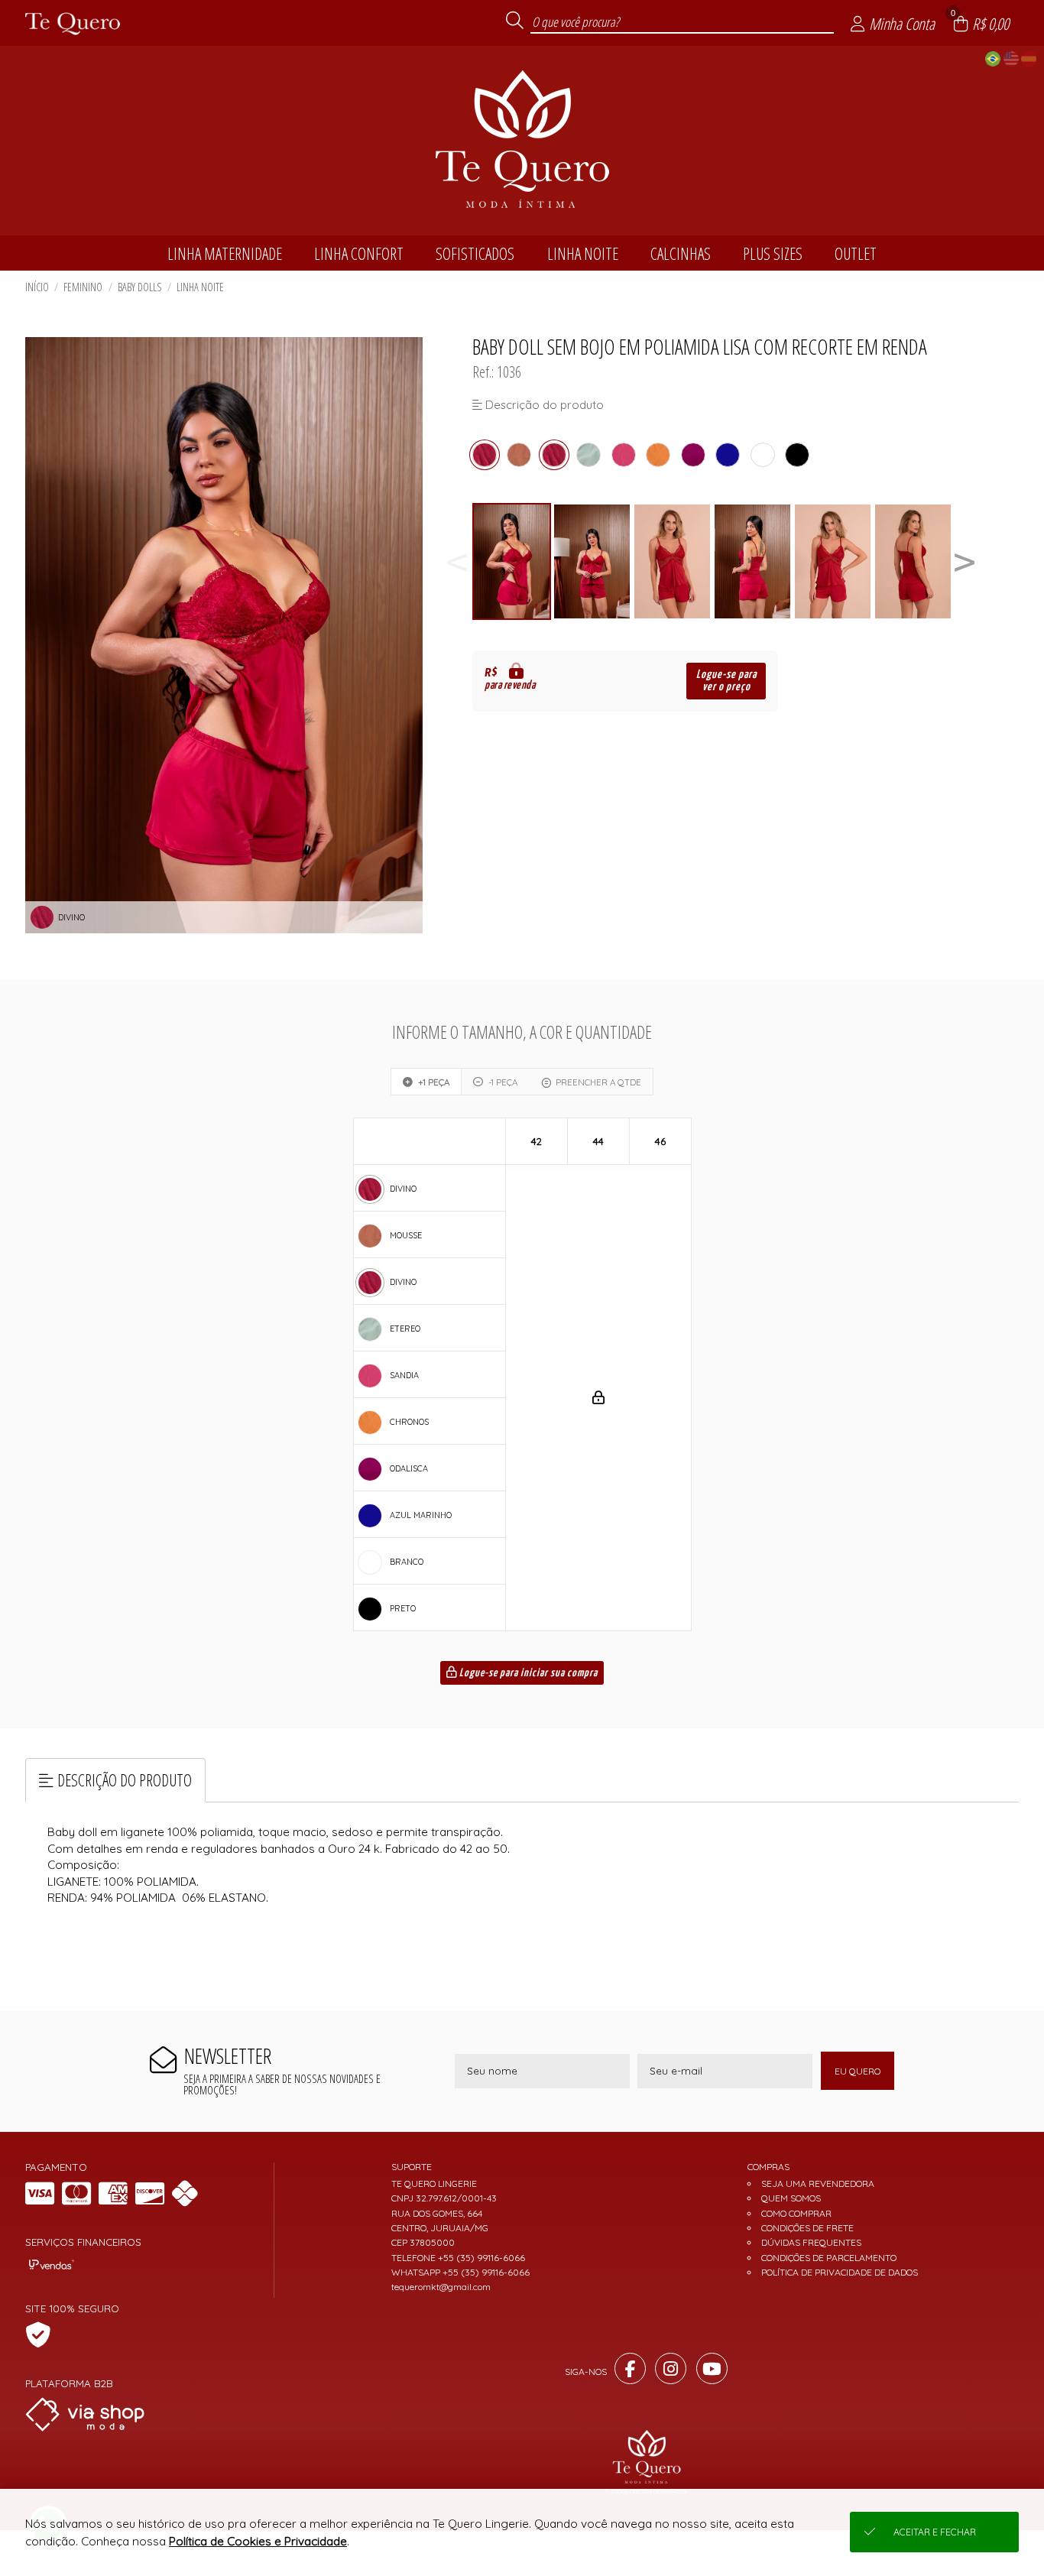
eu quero (858, 2071)
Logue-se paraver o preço (726, 681)
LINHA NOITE (200, 287)
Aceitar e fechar (935, 2532)
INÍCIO (37, 287)
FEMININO (83, 287)
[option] (512, 561)
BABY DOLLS (140, 287)
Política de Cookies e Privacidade (258, 2541)
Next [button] (965, 561)
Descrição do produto (125, 1780)
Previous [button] (457, 561)
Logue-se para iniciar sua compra (527, 1673)
